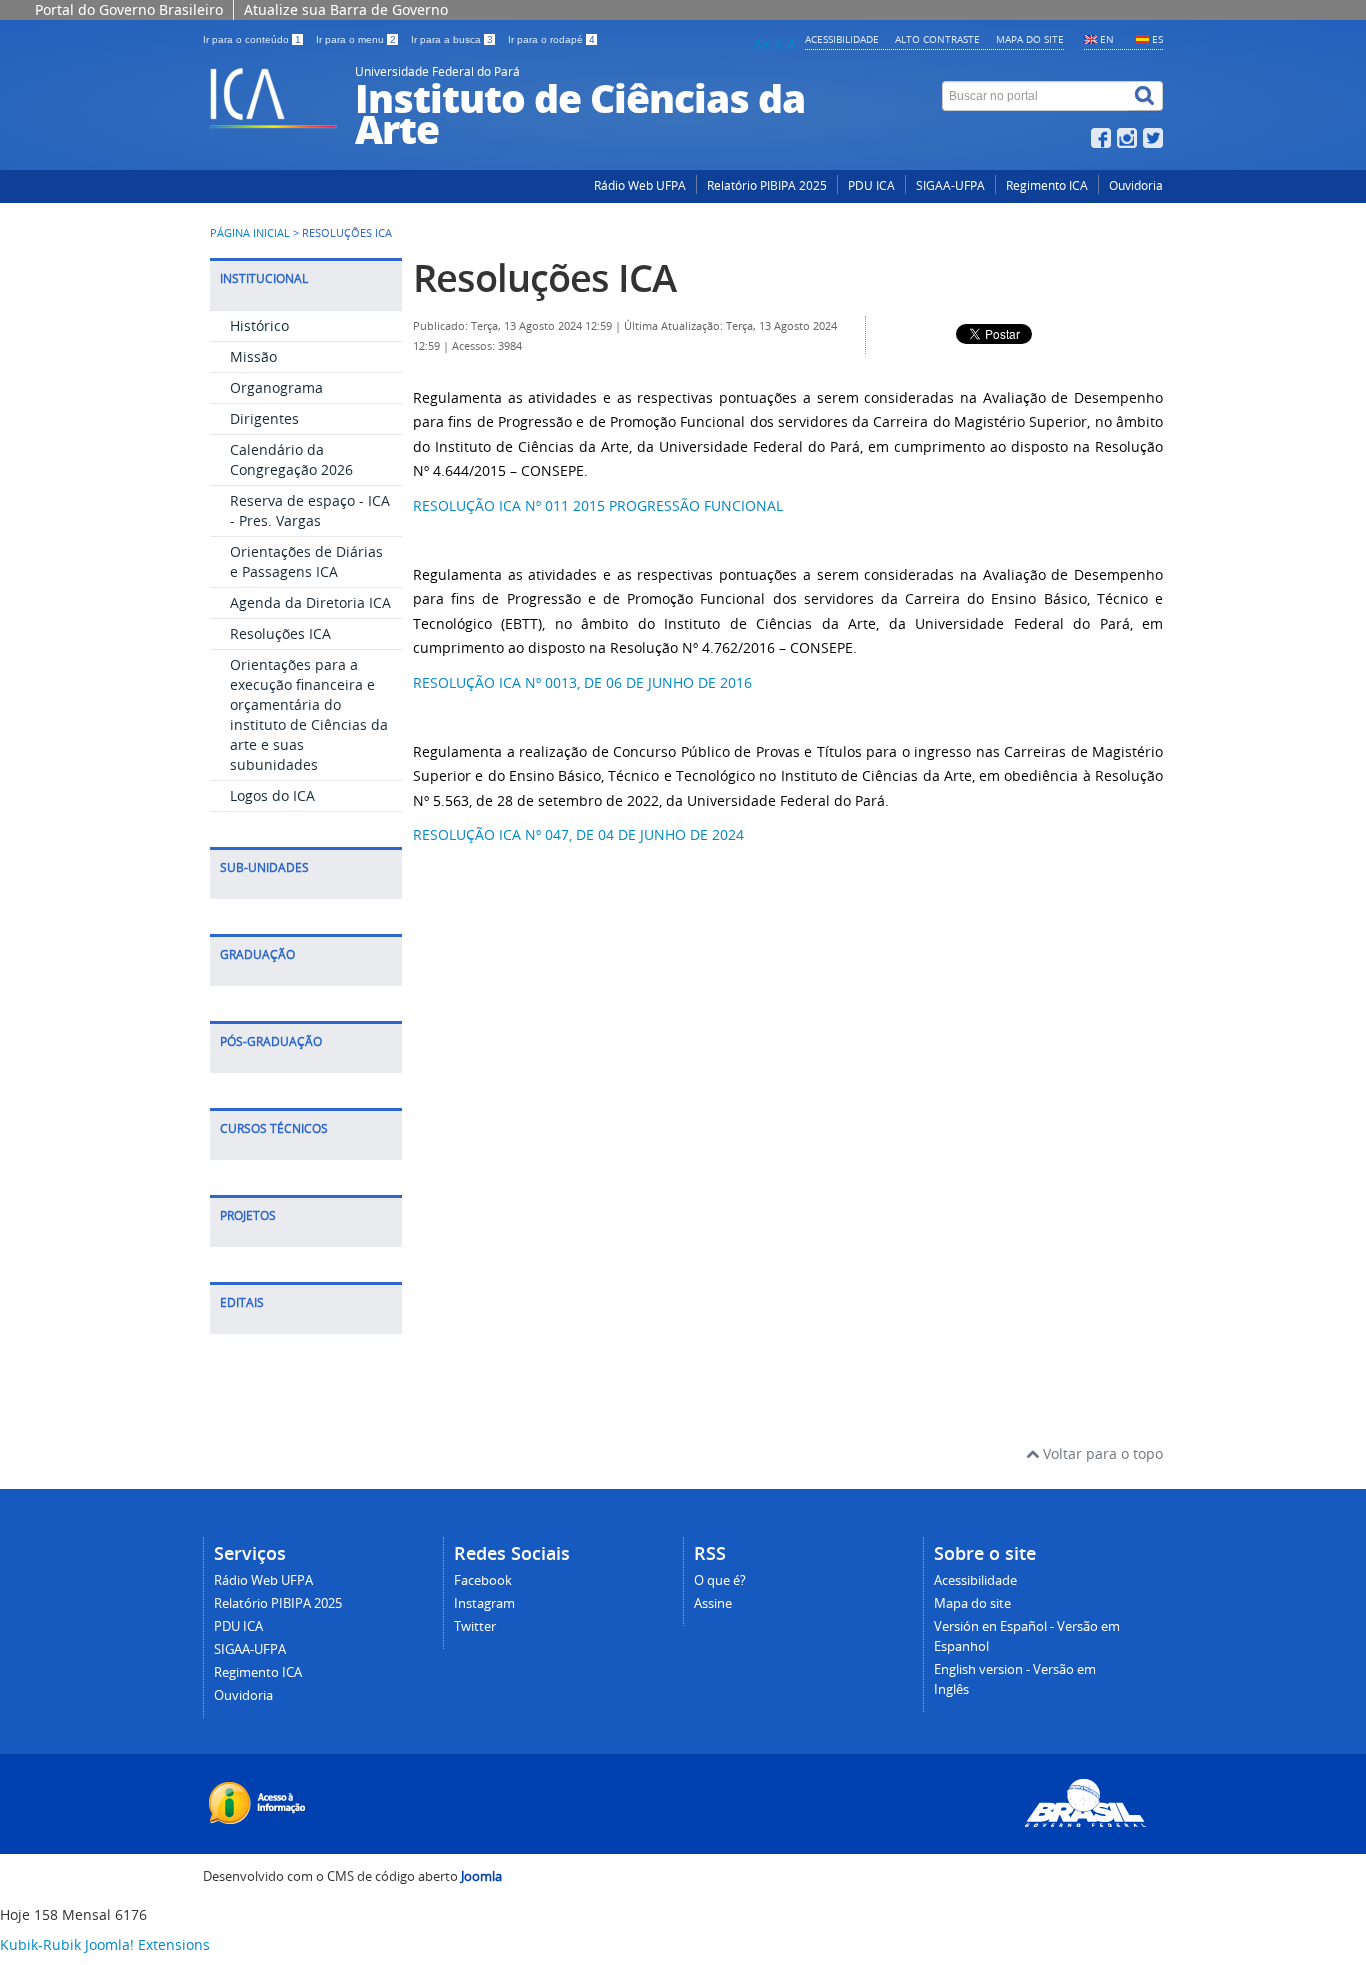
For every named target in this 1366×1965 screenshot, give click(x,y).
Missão (253, 356)
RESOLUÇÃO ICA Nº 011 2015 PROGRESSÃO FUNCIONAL (598, 505)
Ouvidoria (1136, 185)
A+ (761, 43)
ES (1157, 39)
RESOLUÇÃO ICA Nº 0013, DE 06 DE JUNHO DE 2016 (582, 682)
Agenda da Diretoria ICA (310, 602)
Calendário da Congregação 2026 (291, 459)
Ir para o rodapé (551, 39)
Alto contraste (937, 39)
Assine (713, 1603)
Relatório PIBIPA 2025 (767, 185)
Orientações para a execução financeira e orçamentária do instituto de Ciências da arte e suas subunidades (309, 714)
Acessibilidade (842, 39)
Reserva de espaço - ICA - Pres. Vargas (310, 510)
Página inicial (250, 233)
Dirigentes (264, 418)
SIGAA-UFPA (950, 185)
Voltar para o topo (1101, 1453)
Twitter (475, 1626)
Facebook (483, 1580)
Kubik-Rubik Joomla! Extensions (105, 1944)
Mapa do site (1030, 39)
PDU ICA (871, 185)
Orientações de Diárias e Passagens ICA (306, 561)
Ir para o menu (356, 39)
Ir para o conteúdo (252, 39)
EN (1107, 39)
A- (794, 43)
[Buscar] (1146, 96)
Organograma (276, 387)
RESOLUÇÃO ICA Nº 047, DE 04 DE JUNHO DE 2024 (578, 834)
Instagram (484, 1603)
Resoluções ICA (280, 633)
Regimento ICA (1047, 185)
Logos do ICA (272, 795)
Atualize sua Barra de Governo (346, 9)
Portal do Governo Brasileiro (129, 9)
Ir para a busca (452, 39)
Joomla (481, 1876)
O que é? (720, 1580)
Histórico (259, 325)
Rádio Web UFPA (640, 185)
